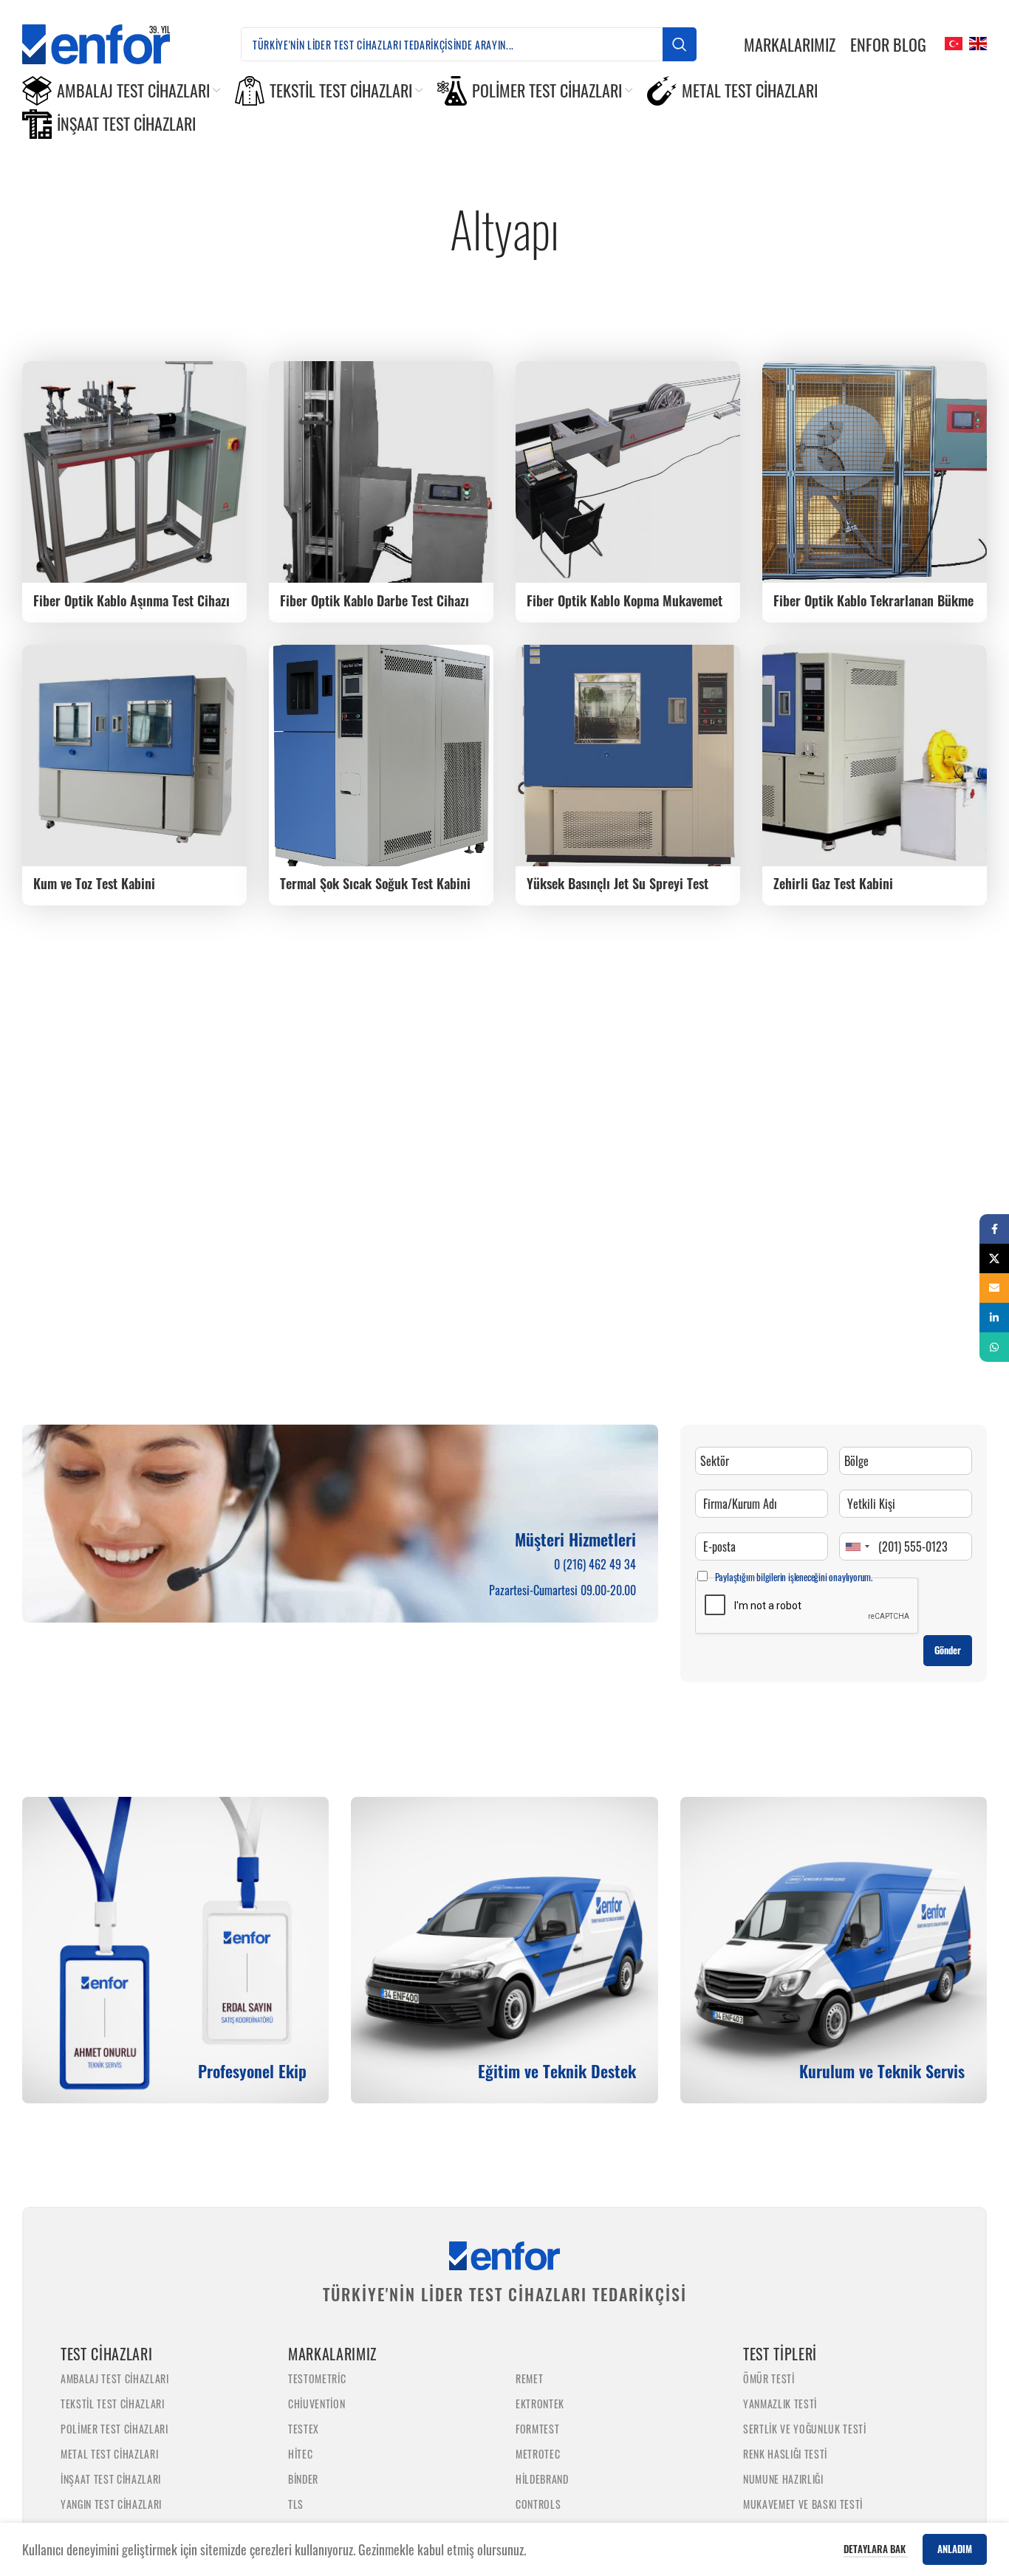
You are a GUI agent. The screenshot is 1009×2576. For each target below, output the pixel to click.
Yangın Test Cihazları (111, 2504)
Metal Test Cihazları (109, 2454)
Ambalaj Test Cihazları (115, 2378)
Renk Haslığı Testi (785, 2454)
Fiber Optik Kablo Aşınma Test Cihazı (131, 600)
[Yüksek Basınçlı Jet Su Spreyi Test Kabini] (628, 756)
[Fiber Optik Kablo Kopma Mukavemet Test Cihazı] (628, 472)
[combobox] (857, 1546)
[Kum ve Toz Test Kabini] (134, 756)
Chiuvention (317, 2404)
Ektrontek (540, 2404)
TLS (296, 2504)
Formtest (537, 2429)
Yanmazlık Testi (780, 2404)
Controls (538, 2504)
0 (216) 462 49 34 (595, 1564)
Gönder (948, 1650)
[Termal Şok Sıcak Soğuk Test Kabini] (381, 756)
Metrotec (538, 2454)
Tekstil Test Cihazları (113, 2404)
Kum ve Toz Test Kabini (94, 883)
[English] (976, 42)
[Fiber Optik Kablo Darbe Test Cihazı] (381, 472)
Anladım (955, 2549)
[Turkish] (952, 42)
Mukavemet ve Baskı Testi (803, 2504)
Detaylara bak (876, 2549)
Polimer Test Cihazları (114, 2429)
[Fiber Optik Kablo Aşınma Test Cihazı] (134, 472)
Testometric (317, 2378)
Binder (303, 2479)
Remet (529, 2378)
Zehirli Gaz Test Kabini (833, 883)
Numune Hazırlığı (783, 2479)
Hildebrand (542, 2479)
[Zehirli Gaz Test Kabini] (875, 756)
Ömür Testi (769, 2378)
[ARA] (680, 44)
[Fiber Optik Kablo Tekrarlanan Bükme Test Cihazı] (875, 472)
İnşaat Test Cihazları (111, 2479)
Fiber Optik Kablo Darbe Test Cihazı (374, 600)
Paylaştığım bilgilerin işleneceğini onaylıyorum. (794, 1577)
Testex (304, 2429)
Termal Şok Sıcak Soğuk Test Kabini (375, 883)
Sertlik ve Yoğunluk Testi (805, 2429)
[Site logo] (108, 42)
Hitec (300, 2454)
